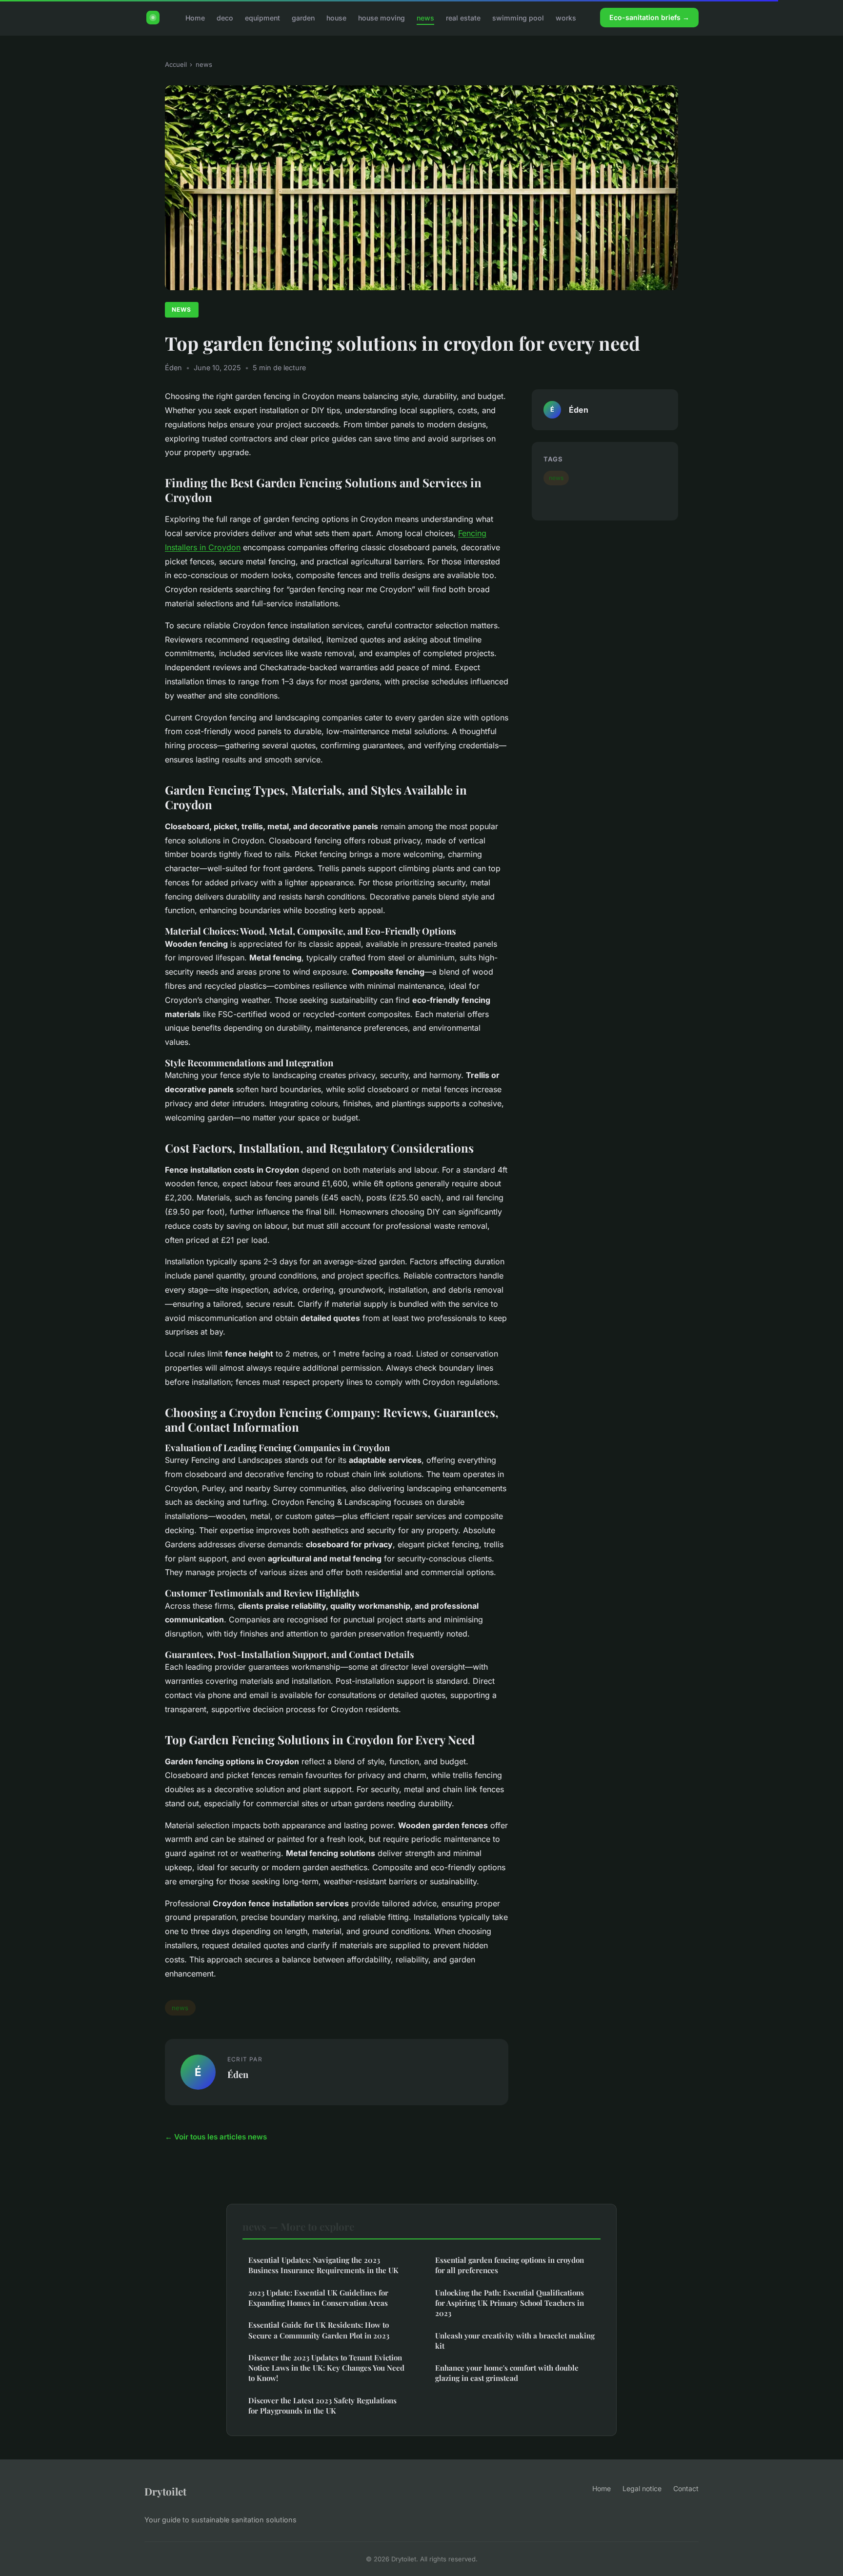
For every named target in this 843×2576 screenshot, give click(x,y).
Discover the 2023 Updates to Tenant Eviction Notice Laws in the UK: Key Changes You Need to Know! (326, 2368)
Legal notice (642, 2488)
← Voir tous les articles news (216, 2137)
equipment (262, 17)
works (566, 17)
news (425, 17)
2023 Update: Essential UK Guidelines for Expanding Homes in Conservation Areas (318, 2298)
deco (225, 17)
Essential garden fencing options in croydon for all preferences (510, 2265)
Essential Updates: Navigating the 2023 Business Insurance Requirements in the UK (323, 2265)
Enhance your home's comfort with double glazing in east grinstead (507, 2373)
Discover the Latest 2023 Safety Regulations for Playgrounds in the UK (322, 2406)
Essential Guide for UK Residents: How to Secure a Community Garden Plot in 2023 (319, 2330)
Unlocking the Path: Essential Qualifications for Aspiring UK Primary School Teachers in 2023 (510, 2303)
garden (303, 17)
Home (195, 17)
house (336, 17)
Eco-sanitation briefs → (649, 17)
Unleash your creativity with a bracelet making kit (515, 2341)
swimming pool (518, 17)
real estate (463, 17)
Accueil (176, 64)
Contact (686, 2488)
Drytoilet (165, 2491)
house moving (381, 17)
